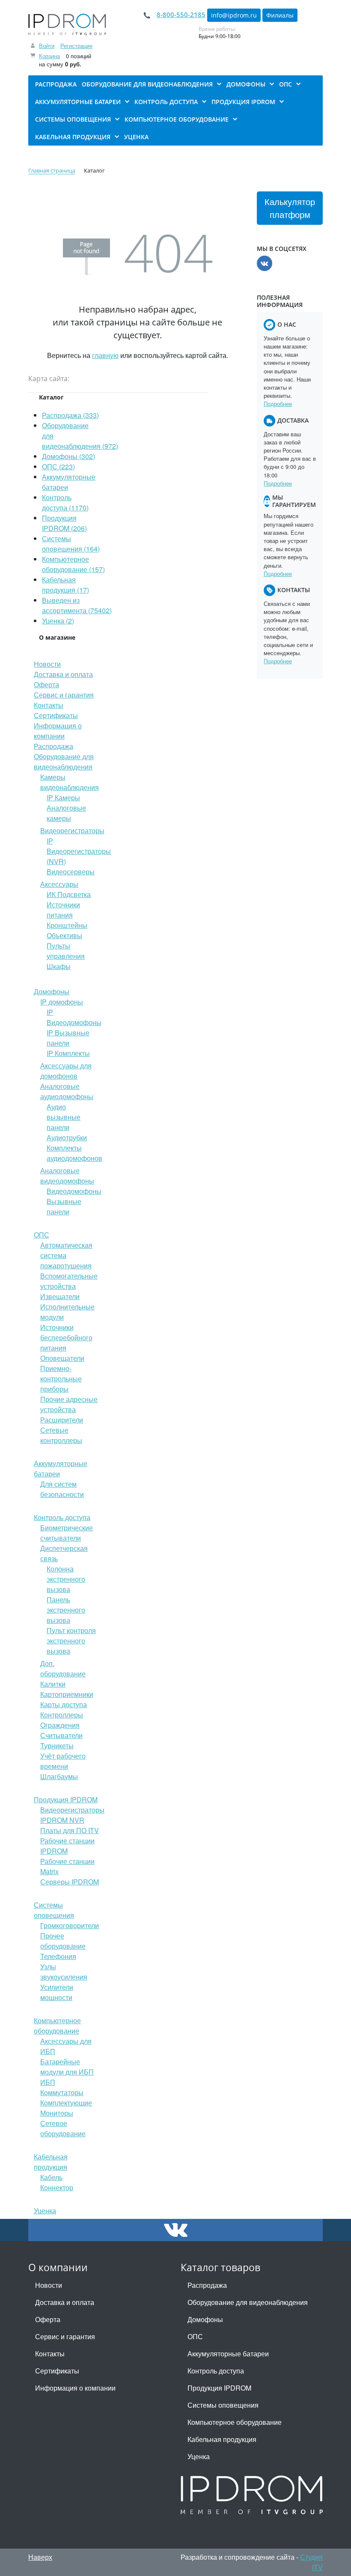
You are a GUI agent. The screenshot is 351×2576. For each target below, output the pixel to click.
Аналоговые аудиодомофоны (67, 1091)
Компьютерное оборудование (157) (73, 564)
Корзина (49, 56)
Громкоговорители (70, 1925)
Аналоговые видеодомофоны (67, 1176)
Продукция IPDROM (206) (64, 523)
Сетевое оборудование (63, 2128)
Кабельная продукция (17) (65, 585)
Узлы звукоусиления (64, 1972)
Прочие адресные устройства (69, 1404)
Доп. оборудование (63, 1668)
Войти (47, 46)
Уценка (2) (58, 621)
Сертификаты (56, 715)
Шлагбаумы (59, 1776)
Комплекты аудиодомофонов (74, 1153)
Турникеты (57, 1746)
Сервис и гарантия (64, 695)
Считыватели (61, 1735)
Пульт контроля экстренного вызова (71, 1641)
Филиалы (280, 15)
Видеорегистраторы (72, 830)
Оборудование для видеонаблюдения (64, 762)
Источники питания (63, 910)
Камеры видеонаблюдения (70, 782)
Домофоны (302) (68, 456)
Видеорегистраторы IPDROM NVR (72, 1815)
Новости (47, 664)
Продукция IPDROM (66, 1799)
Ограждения (60, 1725)
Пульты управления (66, 951)
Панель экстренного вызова (66, 1610)
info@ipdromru (234, 15)
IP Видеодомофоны (74, 1017)
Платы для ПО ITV (70, 1830)
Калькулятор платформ (290, 208)
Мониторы (57, 2113)
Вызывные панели (64, 1206)
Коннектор (57, 2187)
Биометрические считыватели (67, 1533)
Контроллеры (62, 1715)
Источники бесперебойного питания (66, 1337)
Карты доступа (64, 1704)
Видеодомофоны (74, 1191)
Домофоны (52, 991)
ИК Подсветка (69, 894)
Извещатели (60, 1296)
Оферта (46, 684)
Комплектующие (66, 2103)
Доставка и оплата (63, 674)
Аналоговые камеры (66, 813)
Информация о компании (58, 731)
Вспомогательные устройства (69, 1281)
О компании (58, 2267)
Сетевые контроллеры (61, 1435)
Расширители (62, 1420)
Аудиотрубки (67, 1137)
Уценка (45, 2211)
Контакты (49, 705)
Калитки (53, 1684)
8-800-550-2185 (181, 15)
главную (105, 355)
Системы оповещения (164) (71, 544)
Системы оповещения (54, 1910)
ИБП (48, 2082)
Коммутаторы (62, 2092)
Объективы (64, 935)
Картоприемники (67, 1694)
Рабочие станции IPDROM (67, 1846)
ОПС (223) (58, 467)
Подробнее (278, 404)
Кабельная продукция (51, 2162)
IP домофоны (62, 1002)
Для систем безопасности (62, 1489)
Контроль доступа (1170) (65, 502)
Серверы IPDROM (70, 1882)
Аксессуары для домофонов (66, 1071)
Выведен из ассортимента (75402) (77, 605)
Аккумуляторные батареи (228, 2354)
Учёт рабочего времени (63, 1761)
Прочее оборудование (63, 1941)
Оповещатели (62, 1358)
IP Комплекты (68, 1053)
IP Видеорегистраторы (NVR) (79, 851)
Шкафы (59, 966)
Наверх (40, 2557)
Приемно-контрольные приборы (61, 1379)
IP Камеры (63, 798)
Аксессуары (59, 884)
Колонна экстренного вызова (66, 1579)
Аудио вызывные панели (64, 1117)
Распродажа (54, 746)
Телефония (58, 1956)
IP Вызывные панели (68, 1038)
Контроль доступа (62, 1517)
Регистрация (76, 46)
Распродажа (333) (70, 415)
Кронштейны (67, 925)
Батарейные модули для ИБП (67, 2067)
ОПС (42, 1235)
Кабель (51, 2177)
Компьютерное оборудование (57, 2026)
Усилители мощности (57, 1992)
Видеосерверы (71, 872)
